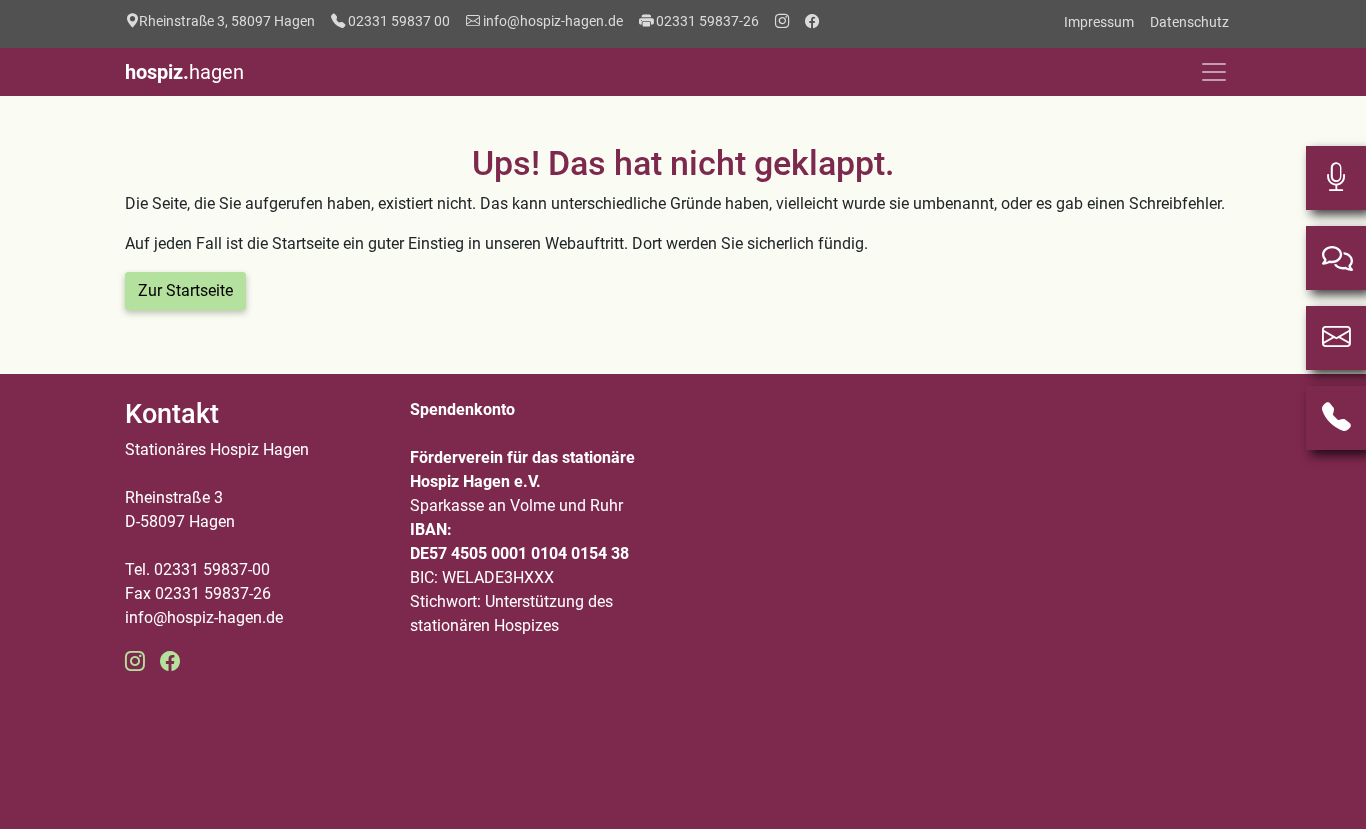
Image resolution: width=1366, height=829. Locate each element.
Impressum (1099, 22)
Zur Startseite (185, 290)
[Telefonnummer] (1336, 418)
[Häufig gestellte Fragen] (1336, 258)
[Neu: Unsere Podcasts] (1336, 178)
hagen (184, 72)
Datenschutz (1189, 22)
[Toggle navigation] (1214, 72)
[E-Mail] (1336, 338)
